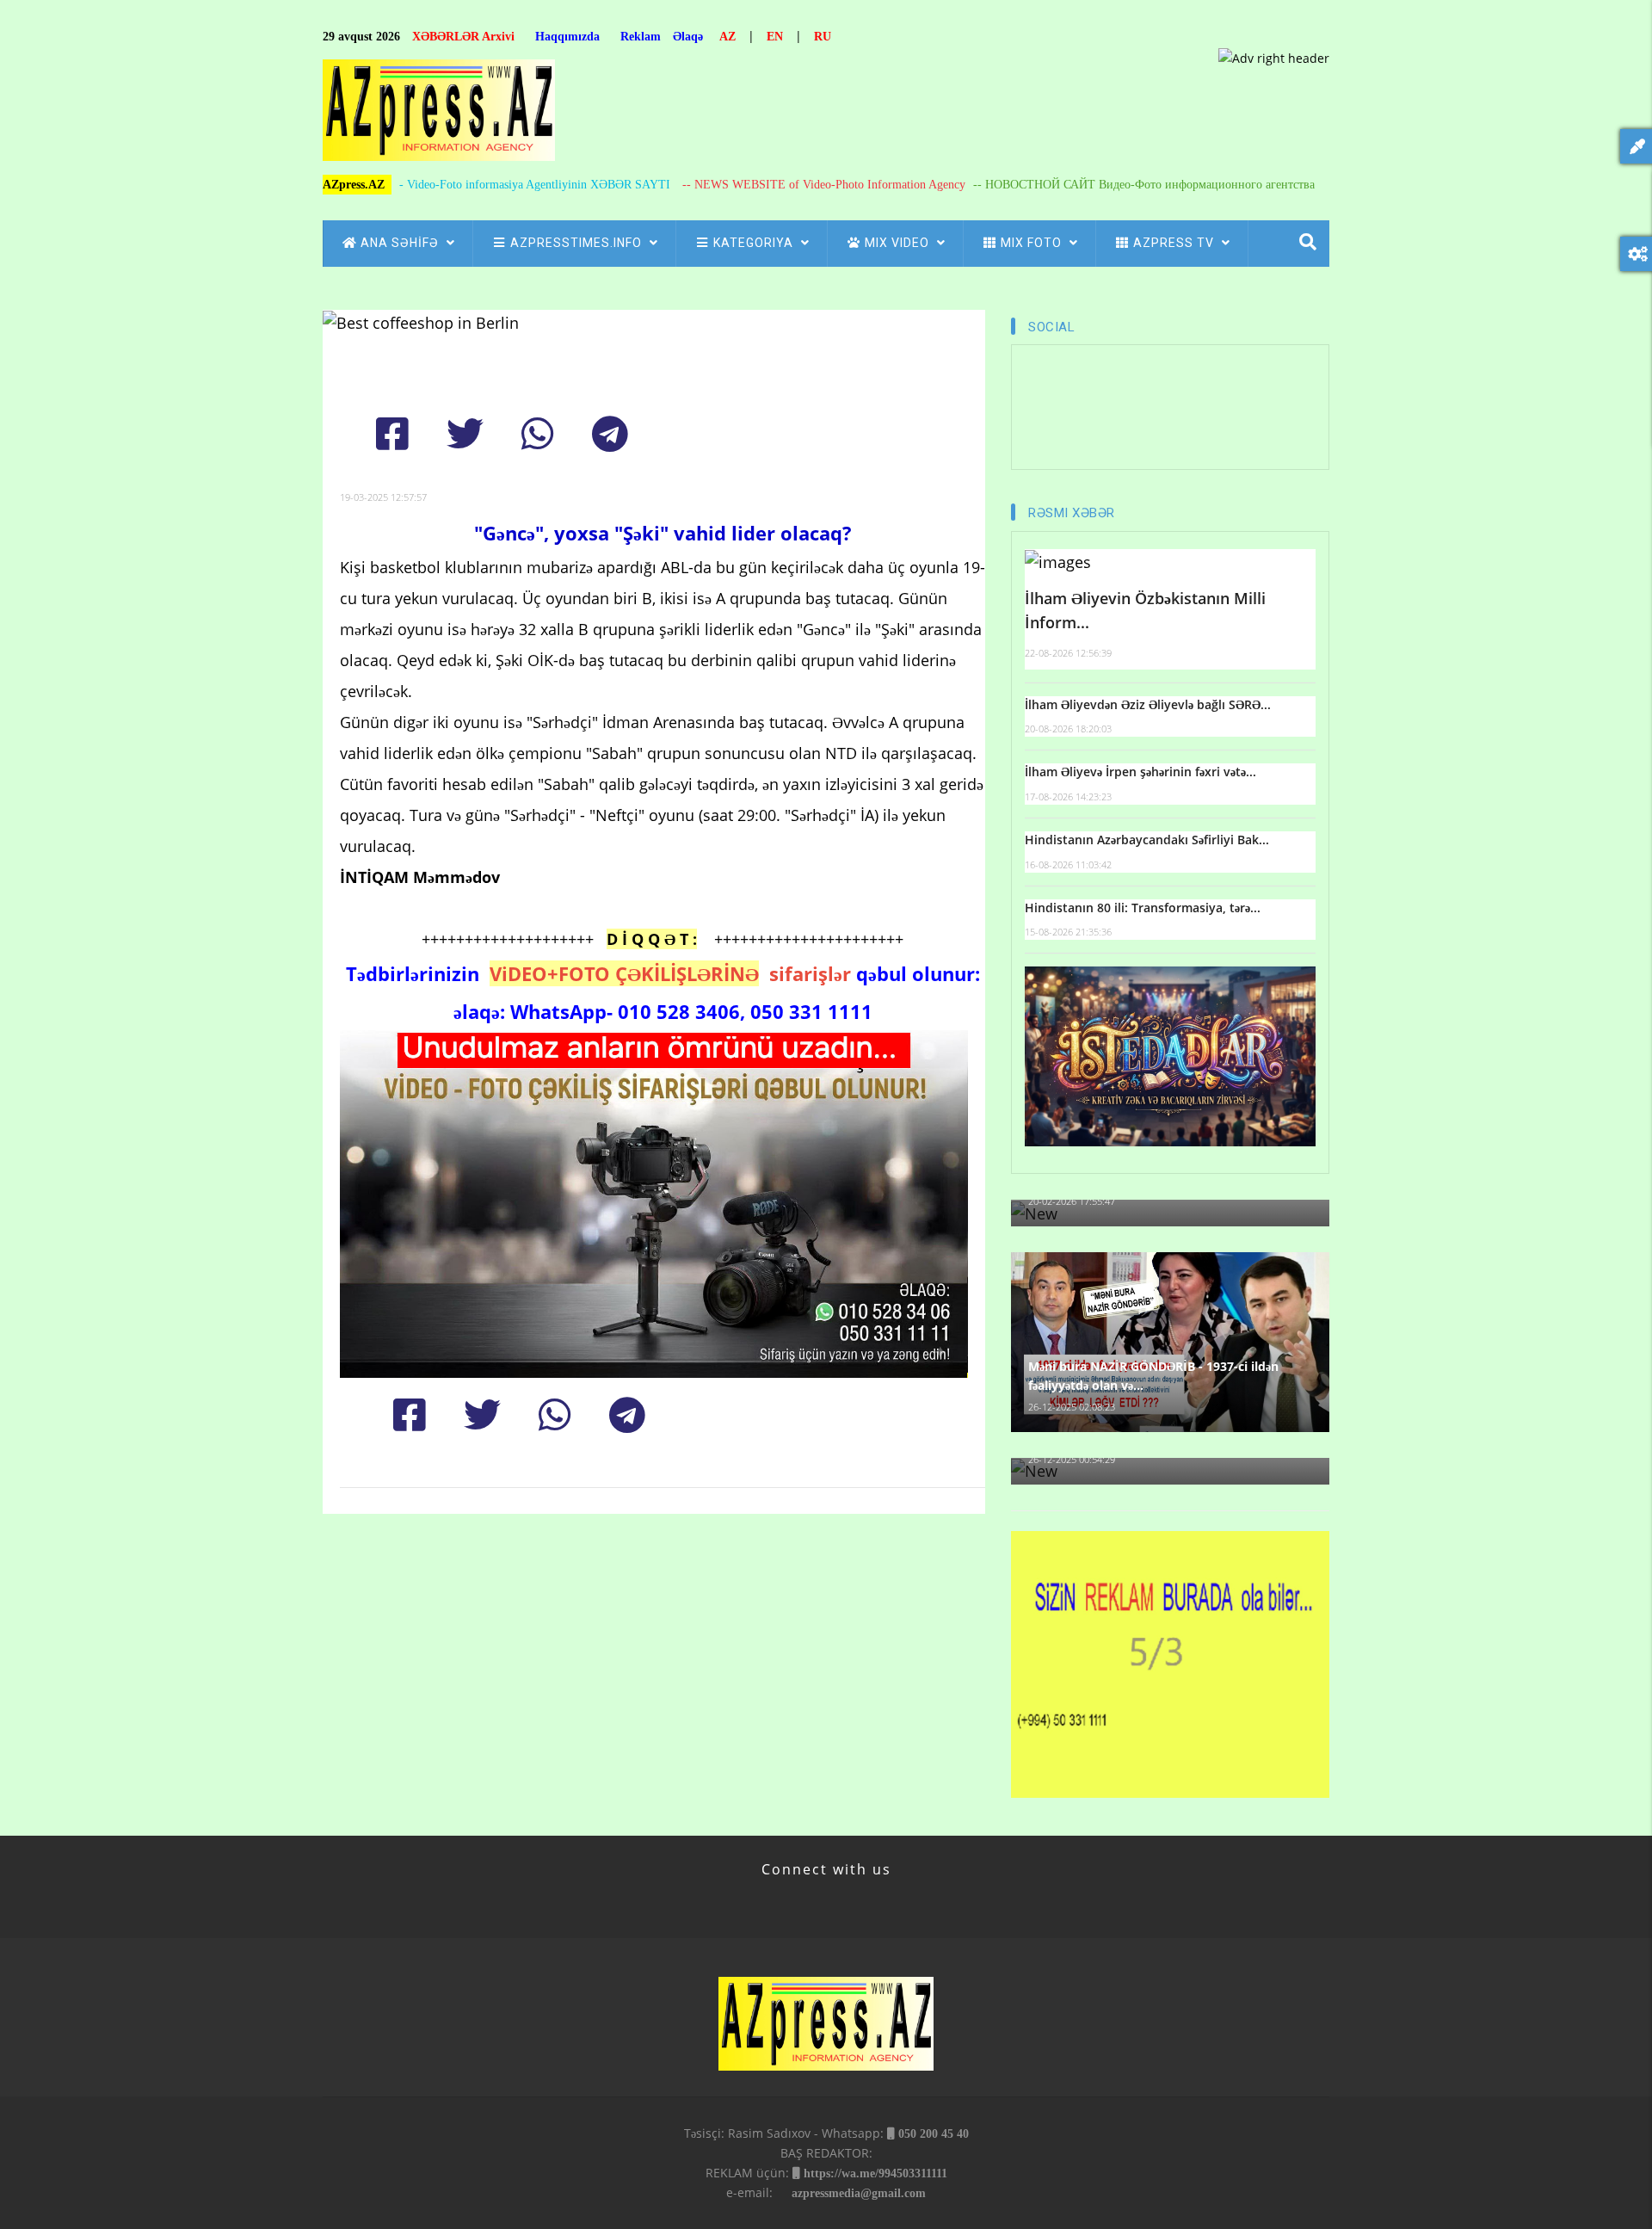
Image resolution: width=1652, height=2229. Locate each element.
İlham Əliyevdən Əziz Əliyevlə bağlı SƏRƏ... (1148, 704)
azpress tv (1175, 243)
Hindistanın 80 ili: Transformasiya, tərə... (1143, 908)
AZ (727, 37)
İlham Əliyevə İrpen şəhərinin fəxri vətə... (1140, 772)
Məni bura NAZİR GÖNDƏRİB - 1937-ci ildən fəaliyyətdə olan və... (1153, 1376)
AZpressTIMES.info (578, 243)
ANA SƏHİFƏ (401, 243)
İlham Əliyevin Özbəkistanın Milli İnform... (1145, 611)
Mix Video (899, 243)
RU (823, 37)
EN (775, 37)
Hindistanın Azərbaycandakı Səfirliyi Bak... (1147, 840)
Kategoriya (755, 243)
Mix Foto (1033, 243)
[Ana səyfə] (439, 115)
